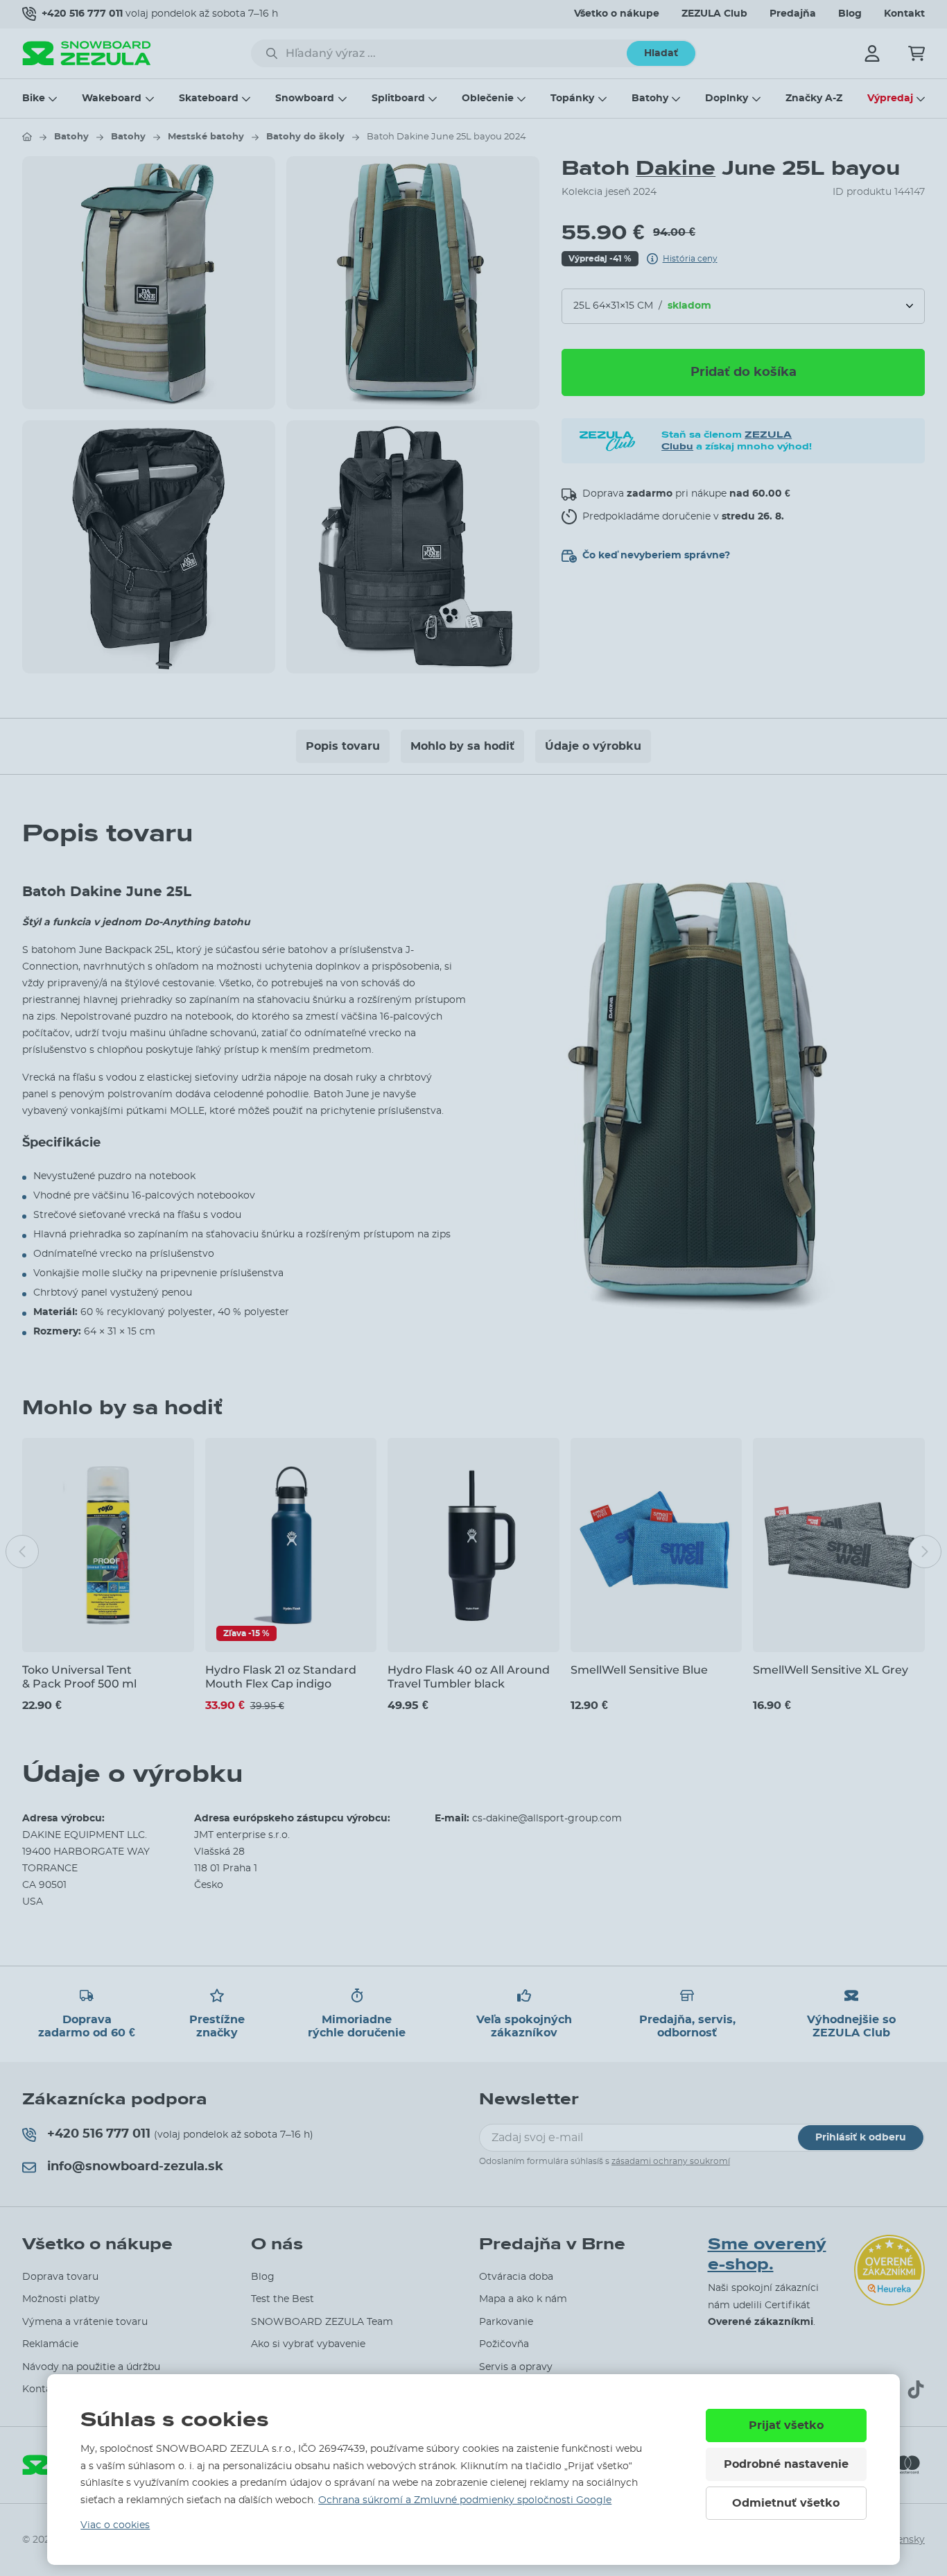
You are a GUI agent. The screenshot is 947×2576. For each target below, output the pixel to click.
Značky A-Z (814, 98)
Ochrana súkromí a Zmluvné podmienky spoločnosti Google (465, 2500)
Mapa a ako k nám (523, 2299)
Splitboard (398, 98)
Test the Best (283, 2299)
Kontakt (904, 14)
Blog (850, 14)
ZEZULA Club (714, 14)
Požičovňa (504, 2344)
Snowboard (305, 98)
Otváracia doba (516, 2277)
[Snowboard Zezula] (87, 53)
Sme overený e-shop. (767, 2255)
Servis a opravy (516, 2367)
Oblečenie (488, 98)
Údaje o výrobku (593, 746)
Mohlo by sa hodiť (462, 746)
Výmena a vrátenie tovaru (85, 2322)
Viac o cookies (115, 2525)
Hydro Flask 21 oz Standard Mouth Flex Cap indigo (281, 1676)
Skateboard (209, 98)
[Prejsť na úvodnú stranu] (27, 137)
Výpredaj (890, 98)
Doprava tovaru (60, 2277)
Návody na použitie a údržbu (91, 2367)
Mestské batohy (206, 137)
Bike (34, 98)
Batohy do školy (305, 137)
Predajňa (793, 14)
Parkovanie (506, 2322)
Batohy (650, 98)
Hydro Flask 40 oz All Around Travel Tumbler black (469, 1676)
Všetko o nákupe (617, 14)
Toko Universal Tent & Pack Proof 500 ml (79, 1676)
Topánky (572, 98)
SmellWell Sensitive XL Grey (831, 1670)
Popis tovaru (343, 746)
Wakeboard (112, 98)
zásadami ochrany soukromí (671, 2161)
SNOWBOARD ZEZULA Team (322, 2322)
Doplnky (727, 98)
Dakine (676, 168)
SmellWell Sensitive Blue (639, 1670)
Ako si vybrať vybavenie (308, 2344)
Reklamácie (50, 2344)
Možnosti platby (61, 2299)
